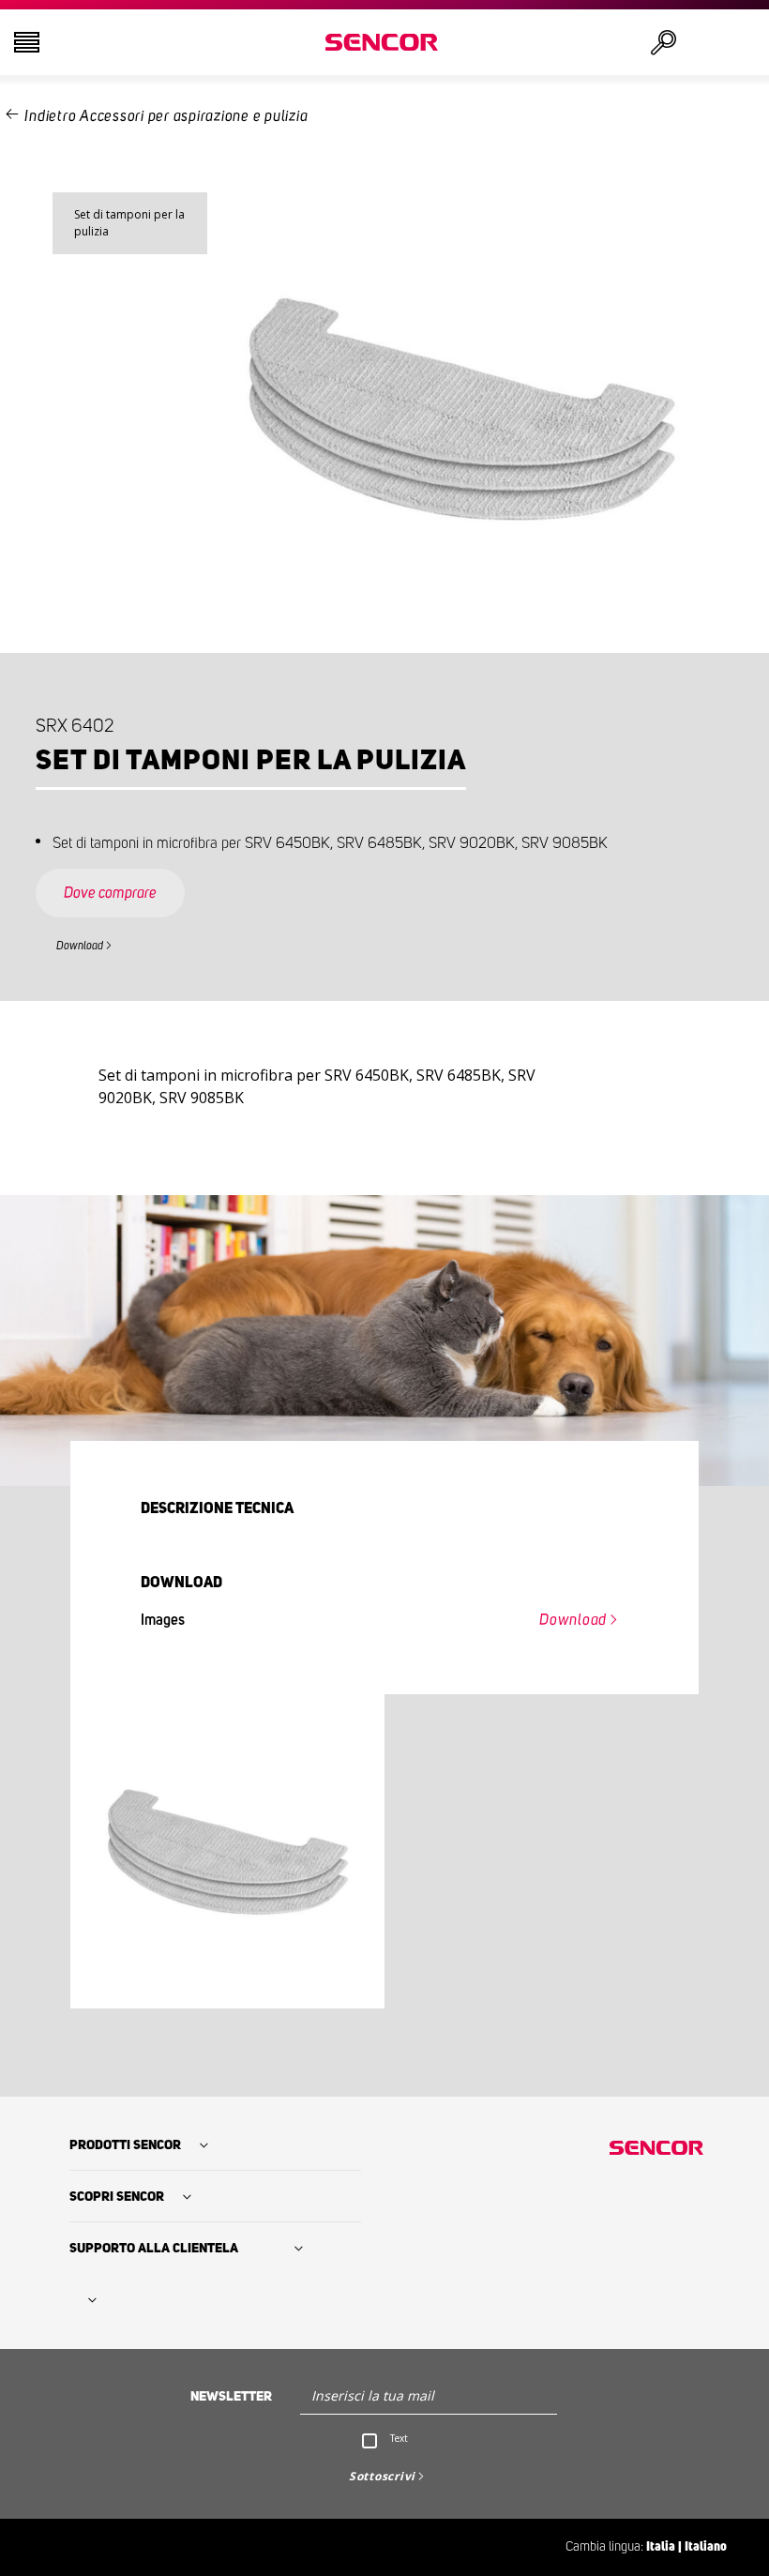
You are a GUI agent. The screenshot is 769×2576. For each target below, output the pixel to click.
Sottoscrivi (382, 2476)
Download (80, 946)
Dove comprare (110, 893)
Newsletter (231, 2397)
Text (399, 2438)
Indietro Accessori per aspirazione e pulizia (166, 116)
